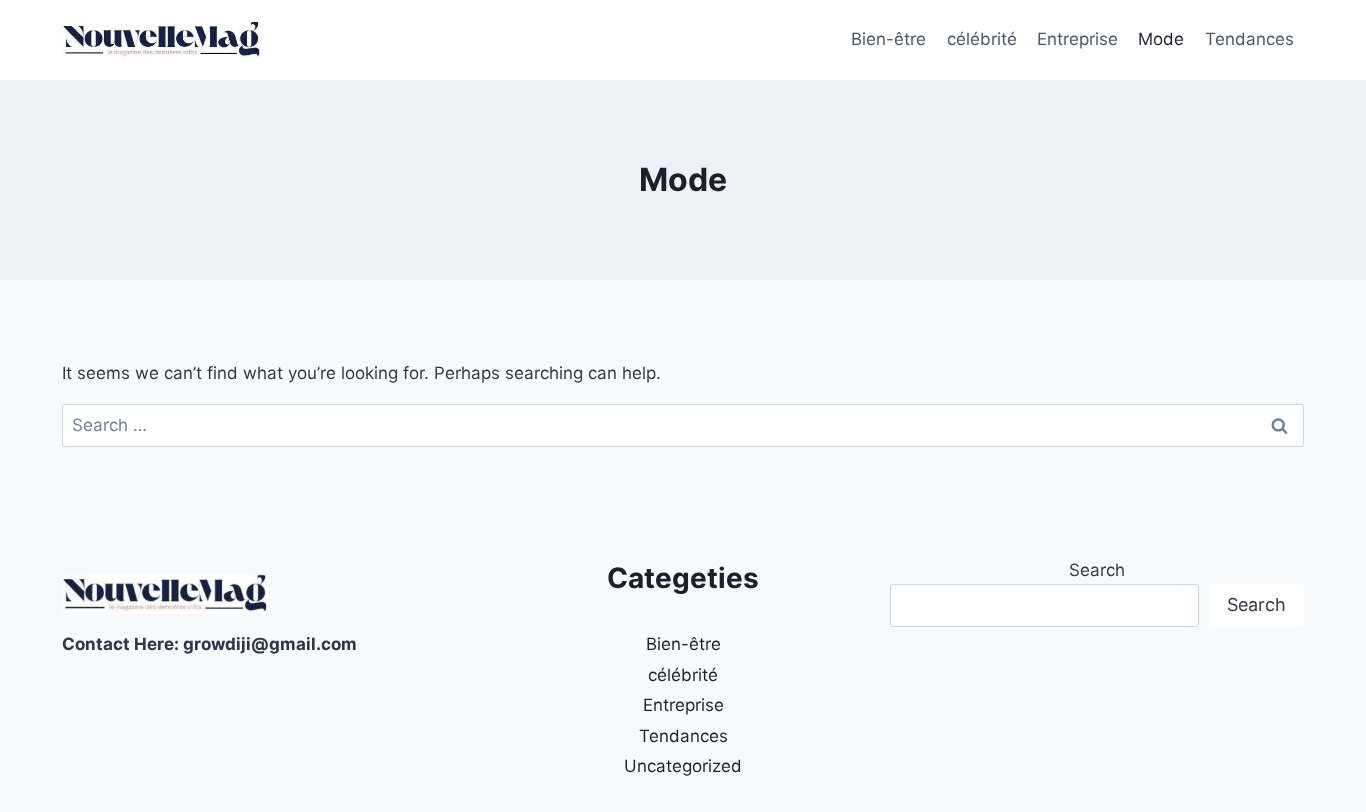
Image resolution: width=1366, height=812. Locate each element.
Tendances (1249, 39)
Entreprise (1077, 39)
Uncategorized (683, 766)
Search (1097, 570)
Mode (1161, 39)
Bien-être (888, 39)
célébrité (982, 39)
